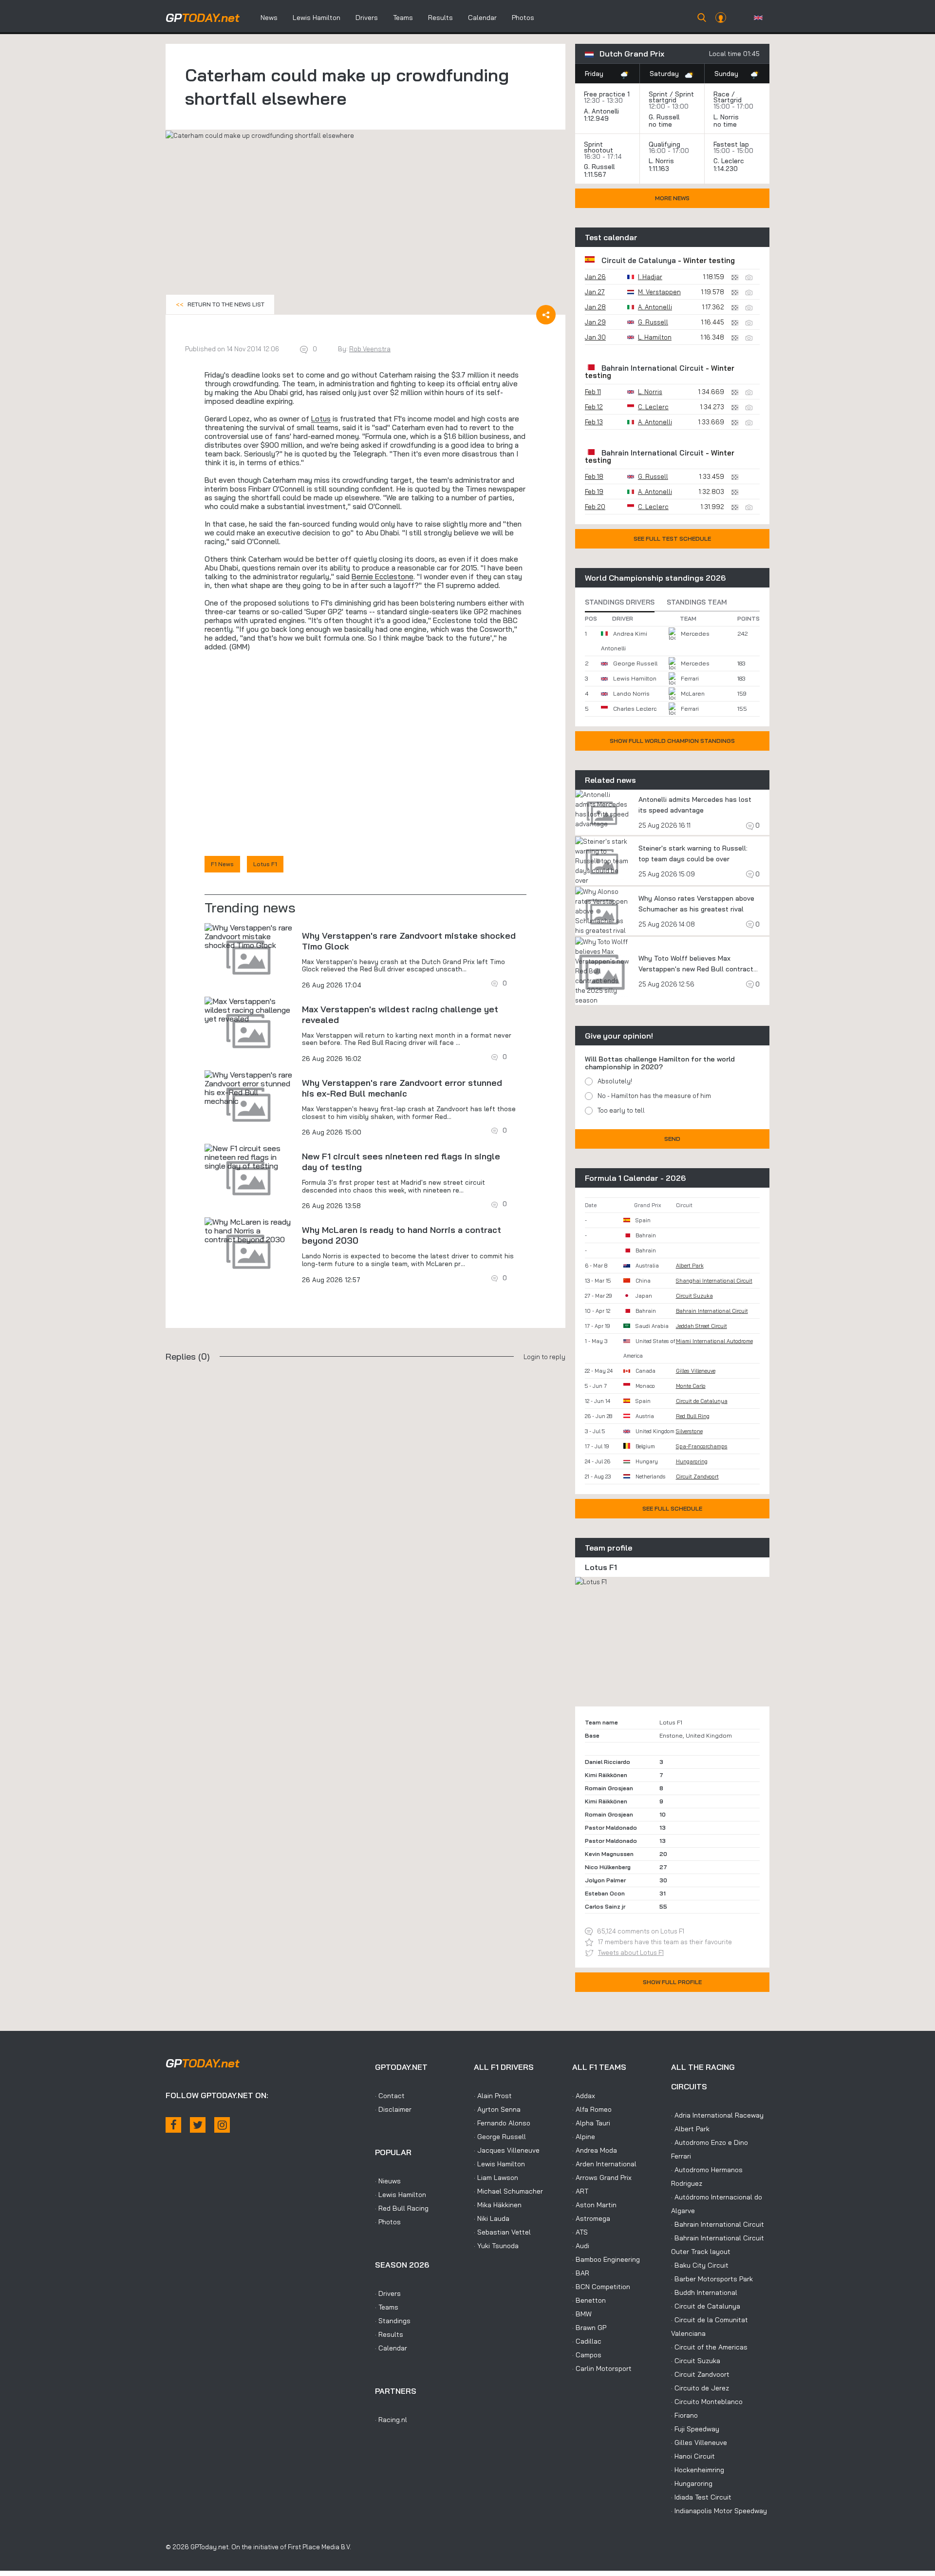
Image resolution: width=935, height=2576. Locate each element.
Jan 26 (595, 277)
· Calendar (391, 2348)
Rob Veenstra (370, 349)
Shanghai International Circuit (714, 1281)
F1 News (222, 864)
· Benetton (589, 2300)
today (203, 18)
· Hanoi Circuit (693, 2456)
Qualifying (664, 144)
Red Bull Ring (693, 1416)
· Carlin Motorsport (602, 2368)
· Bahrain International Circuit (718, 2224)
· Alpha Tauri (591, 2123)
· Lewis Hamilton (401, 2195)
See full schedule (672, 1508)
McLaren (693, 693)
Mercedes (695, 634)
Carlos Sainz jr (605, 1906)
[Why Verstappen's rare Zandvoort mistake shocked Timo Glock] (248, 936)
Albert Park (690, 1266)
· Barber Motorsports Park (712, 2279)
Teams (403, 18)
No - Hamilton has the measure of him (654, 1096)
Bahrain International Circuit (653, 368)
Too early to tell (621, 1110)
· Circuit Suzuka (696, 2361)
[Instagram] (222, 2125)
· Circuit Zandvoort (700, 2374)
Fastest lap (731, 144)
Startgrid (728, 100)
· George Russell (500, 2137)
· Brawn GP (589, 2328)
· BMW (582, 2314)
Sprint (658, 94)
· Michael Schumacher (508, 2191)
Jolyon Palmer (605, 1880)
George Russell (635, 663)
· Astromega (591, 2218)
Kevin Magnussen (609, 1854)
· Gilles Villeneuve (699, 2443)
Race (721, 94)
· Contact (390, 2096)
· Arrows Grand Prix (602, 2178)
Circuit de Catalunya (639, 260)
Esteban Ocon (605, 1893)
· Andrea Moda (595, 2150)
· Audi (581, 2246)
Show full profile (672, 1982)
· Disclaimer (393, 2109)
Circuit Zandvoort (697, 1477)
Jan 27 (595, 292)
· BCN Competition (601, 2287)
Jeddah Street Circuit (701, 1326)
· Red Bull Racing (402, 2208)
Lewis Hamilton (317, 18)
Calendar (482, 18)
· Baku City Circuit (700, 2265)
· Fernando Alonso (502, 2123)
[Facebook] (173, 2125)
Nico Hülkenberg (608, 1867)
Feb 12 (594, 407)
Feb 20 (595, 507)
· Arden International (604, 2164)
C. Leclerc (729, 161)
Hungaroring (692, 1461)
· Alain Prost (493, 2096)
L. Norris (726, 117)
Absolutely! (615, 1081)
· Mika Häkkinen (498, 2205)
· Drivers (388, 2293)
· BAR (581, 2273)
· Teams (387, 2307)
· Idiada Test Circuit (701, 2497)
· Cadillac (587, 2341)
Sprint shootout (598, 147)
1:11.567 (596, 174)
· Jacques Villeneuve (507, 2150)
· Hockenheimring (698, 2470)
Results (440, 18)
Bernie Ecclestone (383, 577)
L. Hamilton (655, 337)
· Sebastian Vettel (502, 2232)
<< (220, 304)
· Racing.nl (391, 2420)
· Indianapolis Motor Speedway (719, 2511)
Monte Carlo (691, 1386)
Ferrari (690, 678)
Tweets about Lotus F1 (631, 1952)
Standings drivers (620, 602)
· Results (389, 2334)
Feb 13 (594, 422)
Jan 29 (595, 322)
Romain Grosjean (609, 1788)
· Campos (587, 2355)
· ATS (580, 2232)
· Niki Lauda (492, 2218)
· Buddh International (704, 2292)
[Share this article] (546, 315)
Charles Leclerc (635, 709)
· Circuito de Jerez (700, 2388)
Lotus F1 (265, 864)
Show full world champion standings (672, 741)
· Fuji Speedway (695, 2429)
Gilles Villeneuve (696, 1371)
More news (672, 198)
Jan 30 (595, 337)
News (269, 18)
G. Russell (664, 117)
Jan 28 (595, 307)
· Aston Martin (594, 2205)
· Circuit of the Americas (709, 2347)
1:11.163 (660, 169)
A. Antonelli (601, 111)
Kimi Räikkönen (606, 1775)
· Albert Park (690, 2129)
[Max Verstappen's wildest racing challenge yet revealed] (248, 1010)
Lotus (321, 419)
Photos (523, 18)
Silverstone (689, 1431)
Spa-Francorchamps (702, 1446)
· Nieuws (388, 2181)
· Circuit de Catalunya (706, 2306)
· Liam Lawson (496, 2178)
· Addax (584, 2096)
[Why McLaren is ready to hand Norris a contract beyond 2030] (248, 1231)
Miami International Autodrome (714, 1341)
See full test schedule (672, 539)
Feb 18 (594, 476)
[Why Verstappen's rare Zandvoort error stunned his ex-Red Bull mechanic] (248, 1088)
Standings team (697, 602)
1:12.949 (597, 118)
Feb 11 (593, 392)
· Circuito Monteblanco (707, 2402)
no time (661, 124)
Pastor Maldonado (611, 1828)
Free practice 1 (607, 94)
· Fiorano (684, 2415)
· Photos (388, 2222)
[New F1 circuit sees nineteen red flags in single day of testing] (248, 1157)
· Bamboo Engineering (606, 2259)
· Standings (393, 2321)
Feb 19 (594, 492)
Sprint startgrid (671, 97)
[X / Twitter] (198, 2125)
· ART (580, 2191)
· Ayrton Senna (497, 2109)
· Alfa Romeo (592, 2109)
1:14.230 (727, 169)
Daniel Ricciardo (608, 1762)
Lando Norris (631, 693)
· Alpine (584, 2137)
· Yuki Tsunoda (496, 2246)
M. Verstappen (659, 292)
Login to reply (544, 1357)
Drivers (367, 18)
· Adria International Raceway (717, 2115)
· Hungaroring (692, 2483)
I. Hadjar (650, 277)
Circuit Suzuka (694, 1296)
